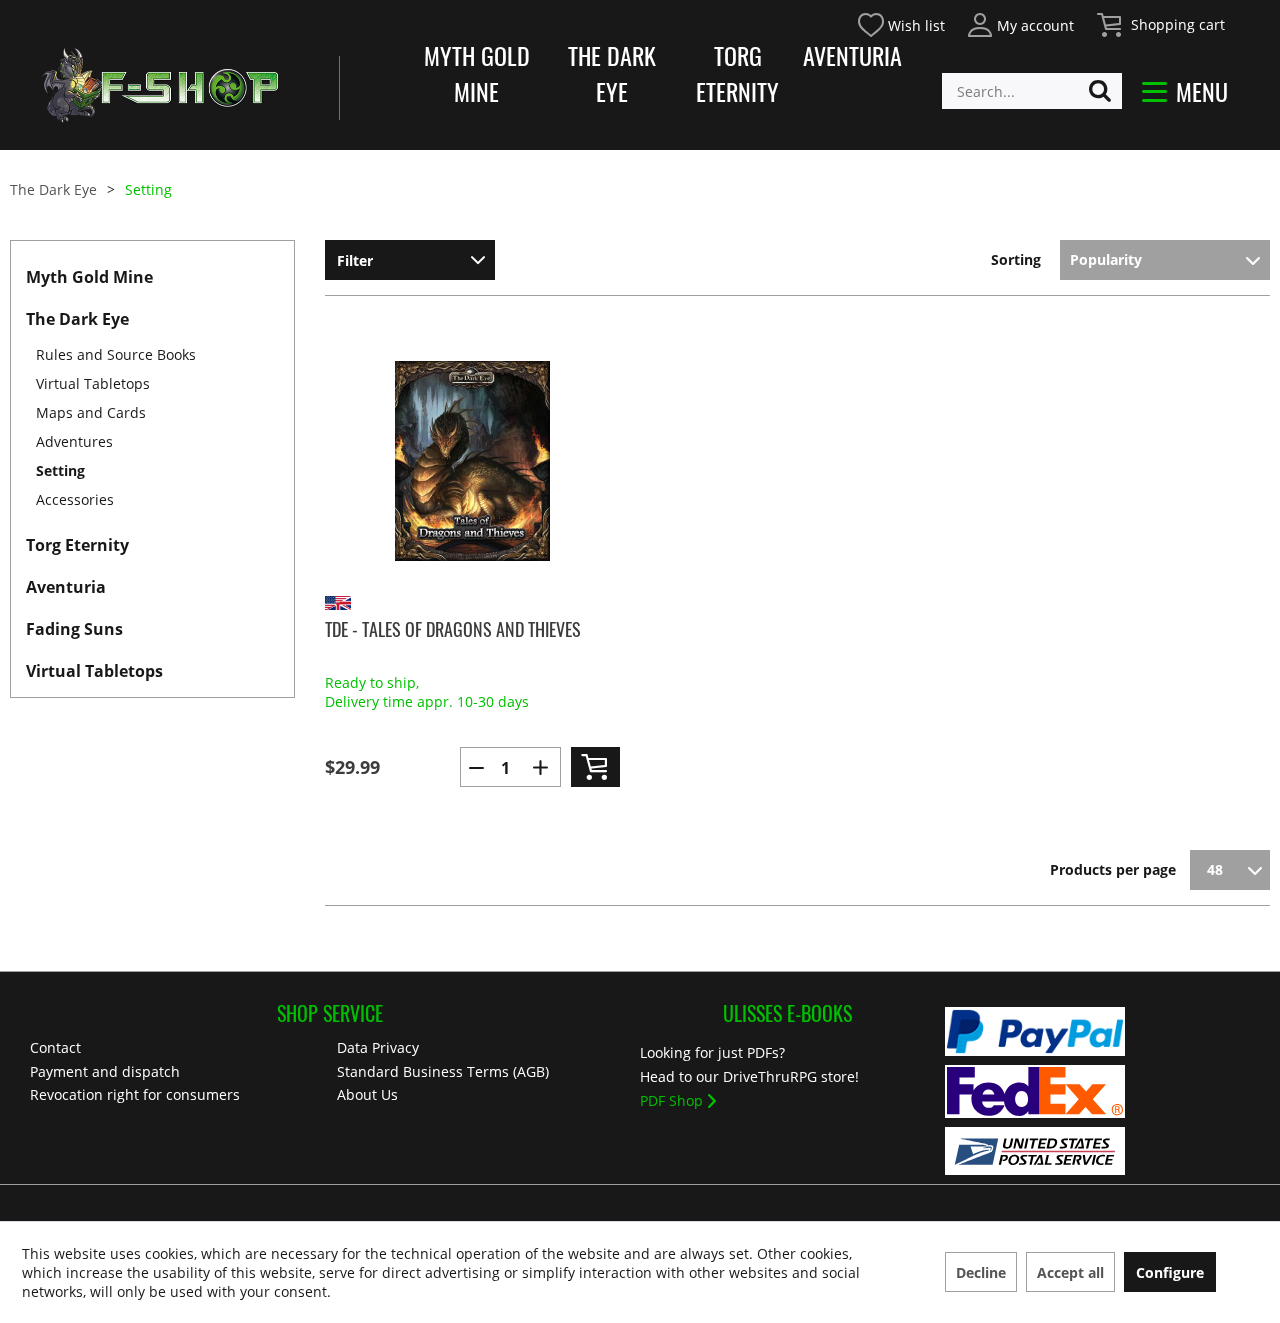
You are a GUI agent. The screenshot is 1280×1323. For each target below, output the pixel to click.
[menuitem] (1019, 22)
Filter (355, 260)
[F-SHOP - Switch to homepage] (160, 85)
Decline (981, 1272)
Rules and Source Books (116, 354)
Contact (55, 1047)
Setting (60, 470)
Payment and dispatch (105, 1071)
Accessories (75, 499)
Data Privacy (378, 1047)
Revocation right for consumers (135, 1094)
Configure (1170, 1272)
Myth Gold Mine (477, 73)
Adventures (74, 441)
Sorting (1016, 259)
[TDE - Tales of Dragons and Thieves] (472, 461)
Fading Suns (74, 629)
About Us (367, 1094)
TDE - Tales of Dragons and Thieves (453, 629)
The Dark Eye (612, 73)
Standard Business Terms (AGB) (443, 1071)
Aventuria (852, 55)
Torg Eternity (737, 73)
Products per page (1113, 869)
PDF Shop (671, 1100)
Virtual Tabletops (93, 383)
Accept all (1070, 1272)
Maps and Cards (91, 412)
